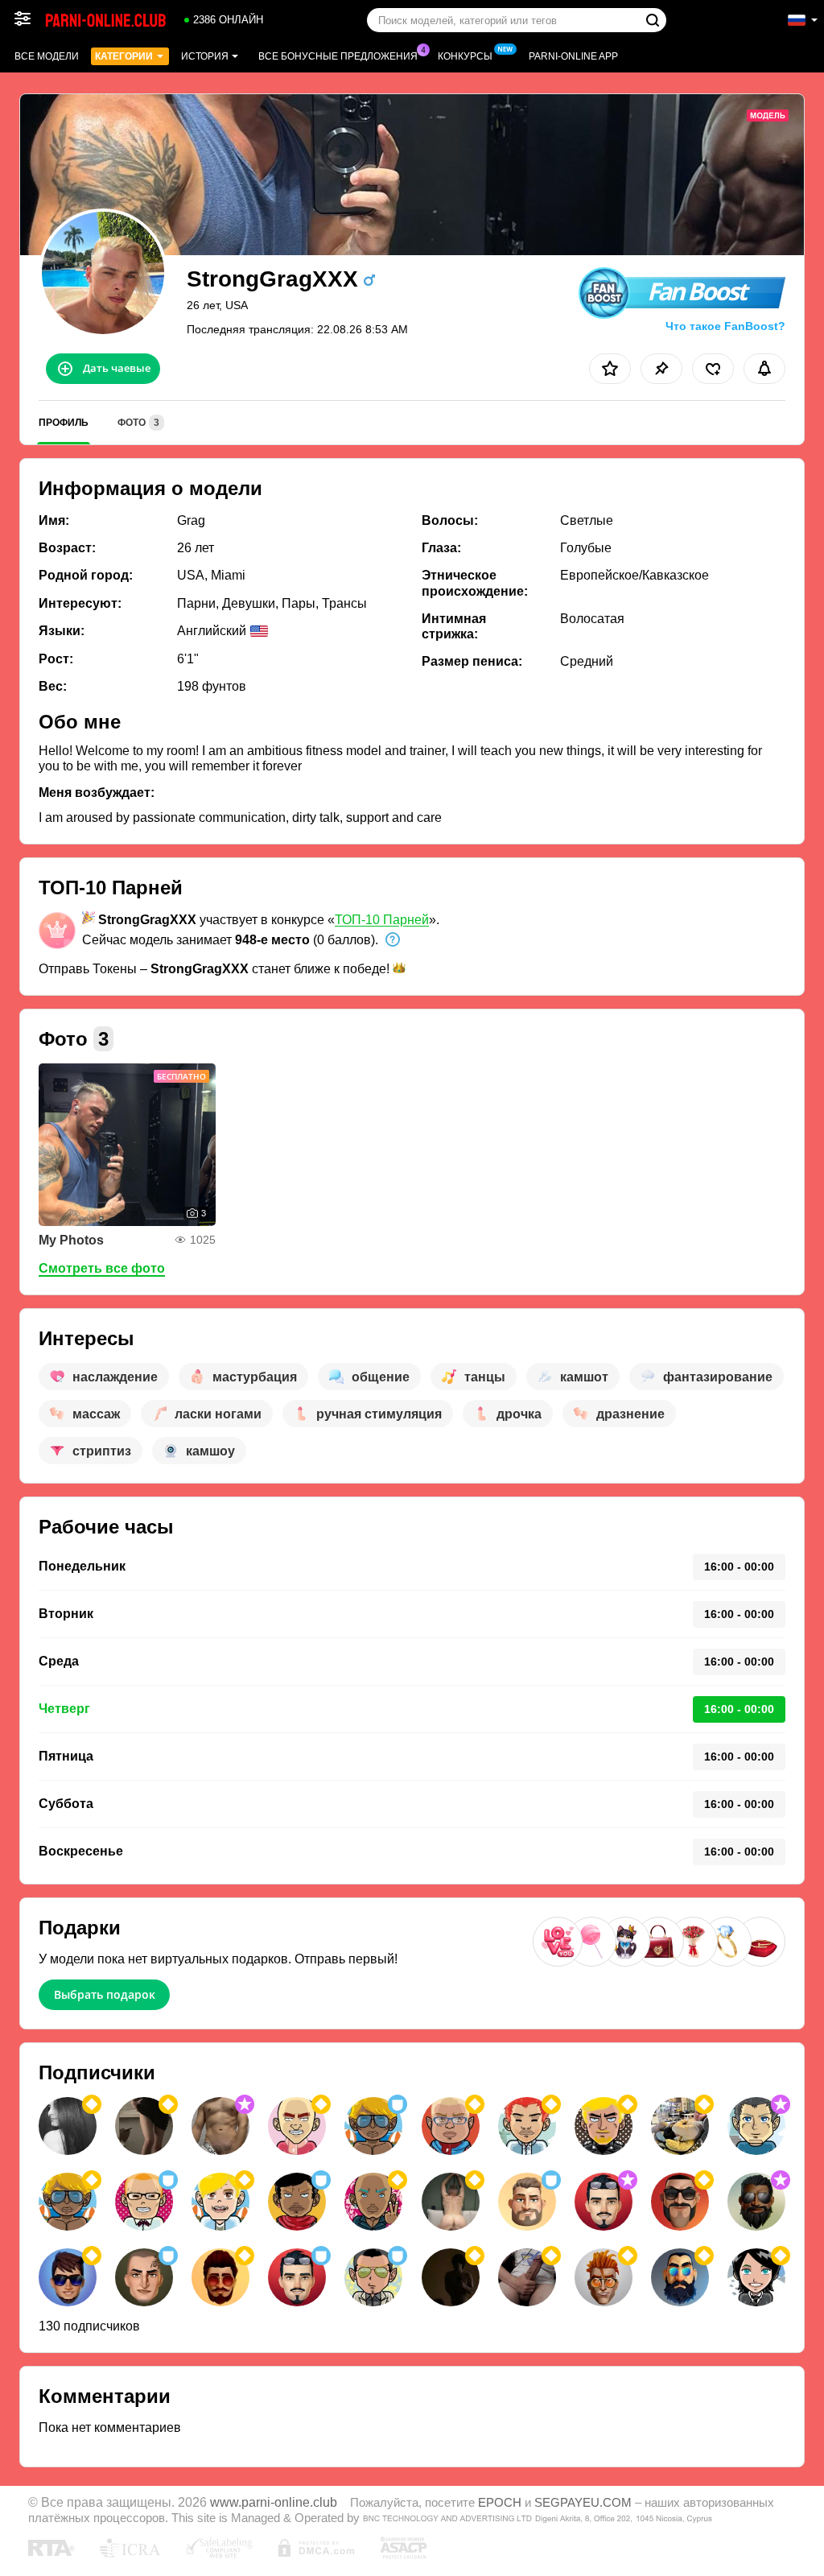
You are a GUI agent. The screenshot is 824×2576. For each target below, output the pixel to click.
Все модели (47, 56)
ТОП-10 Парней (382, 920)
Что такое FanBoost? (725, 326)
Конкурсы (465, 56)
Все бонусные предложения (338, 56)
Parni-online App (573, 56)
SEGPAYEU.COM (583, 2503)
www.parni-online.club (274, 2502)
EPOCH (500, 2503)
